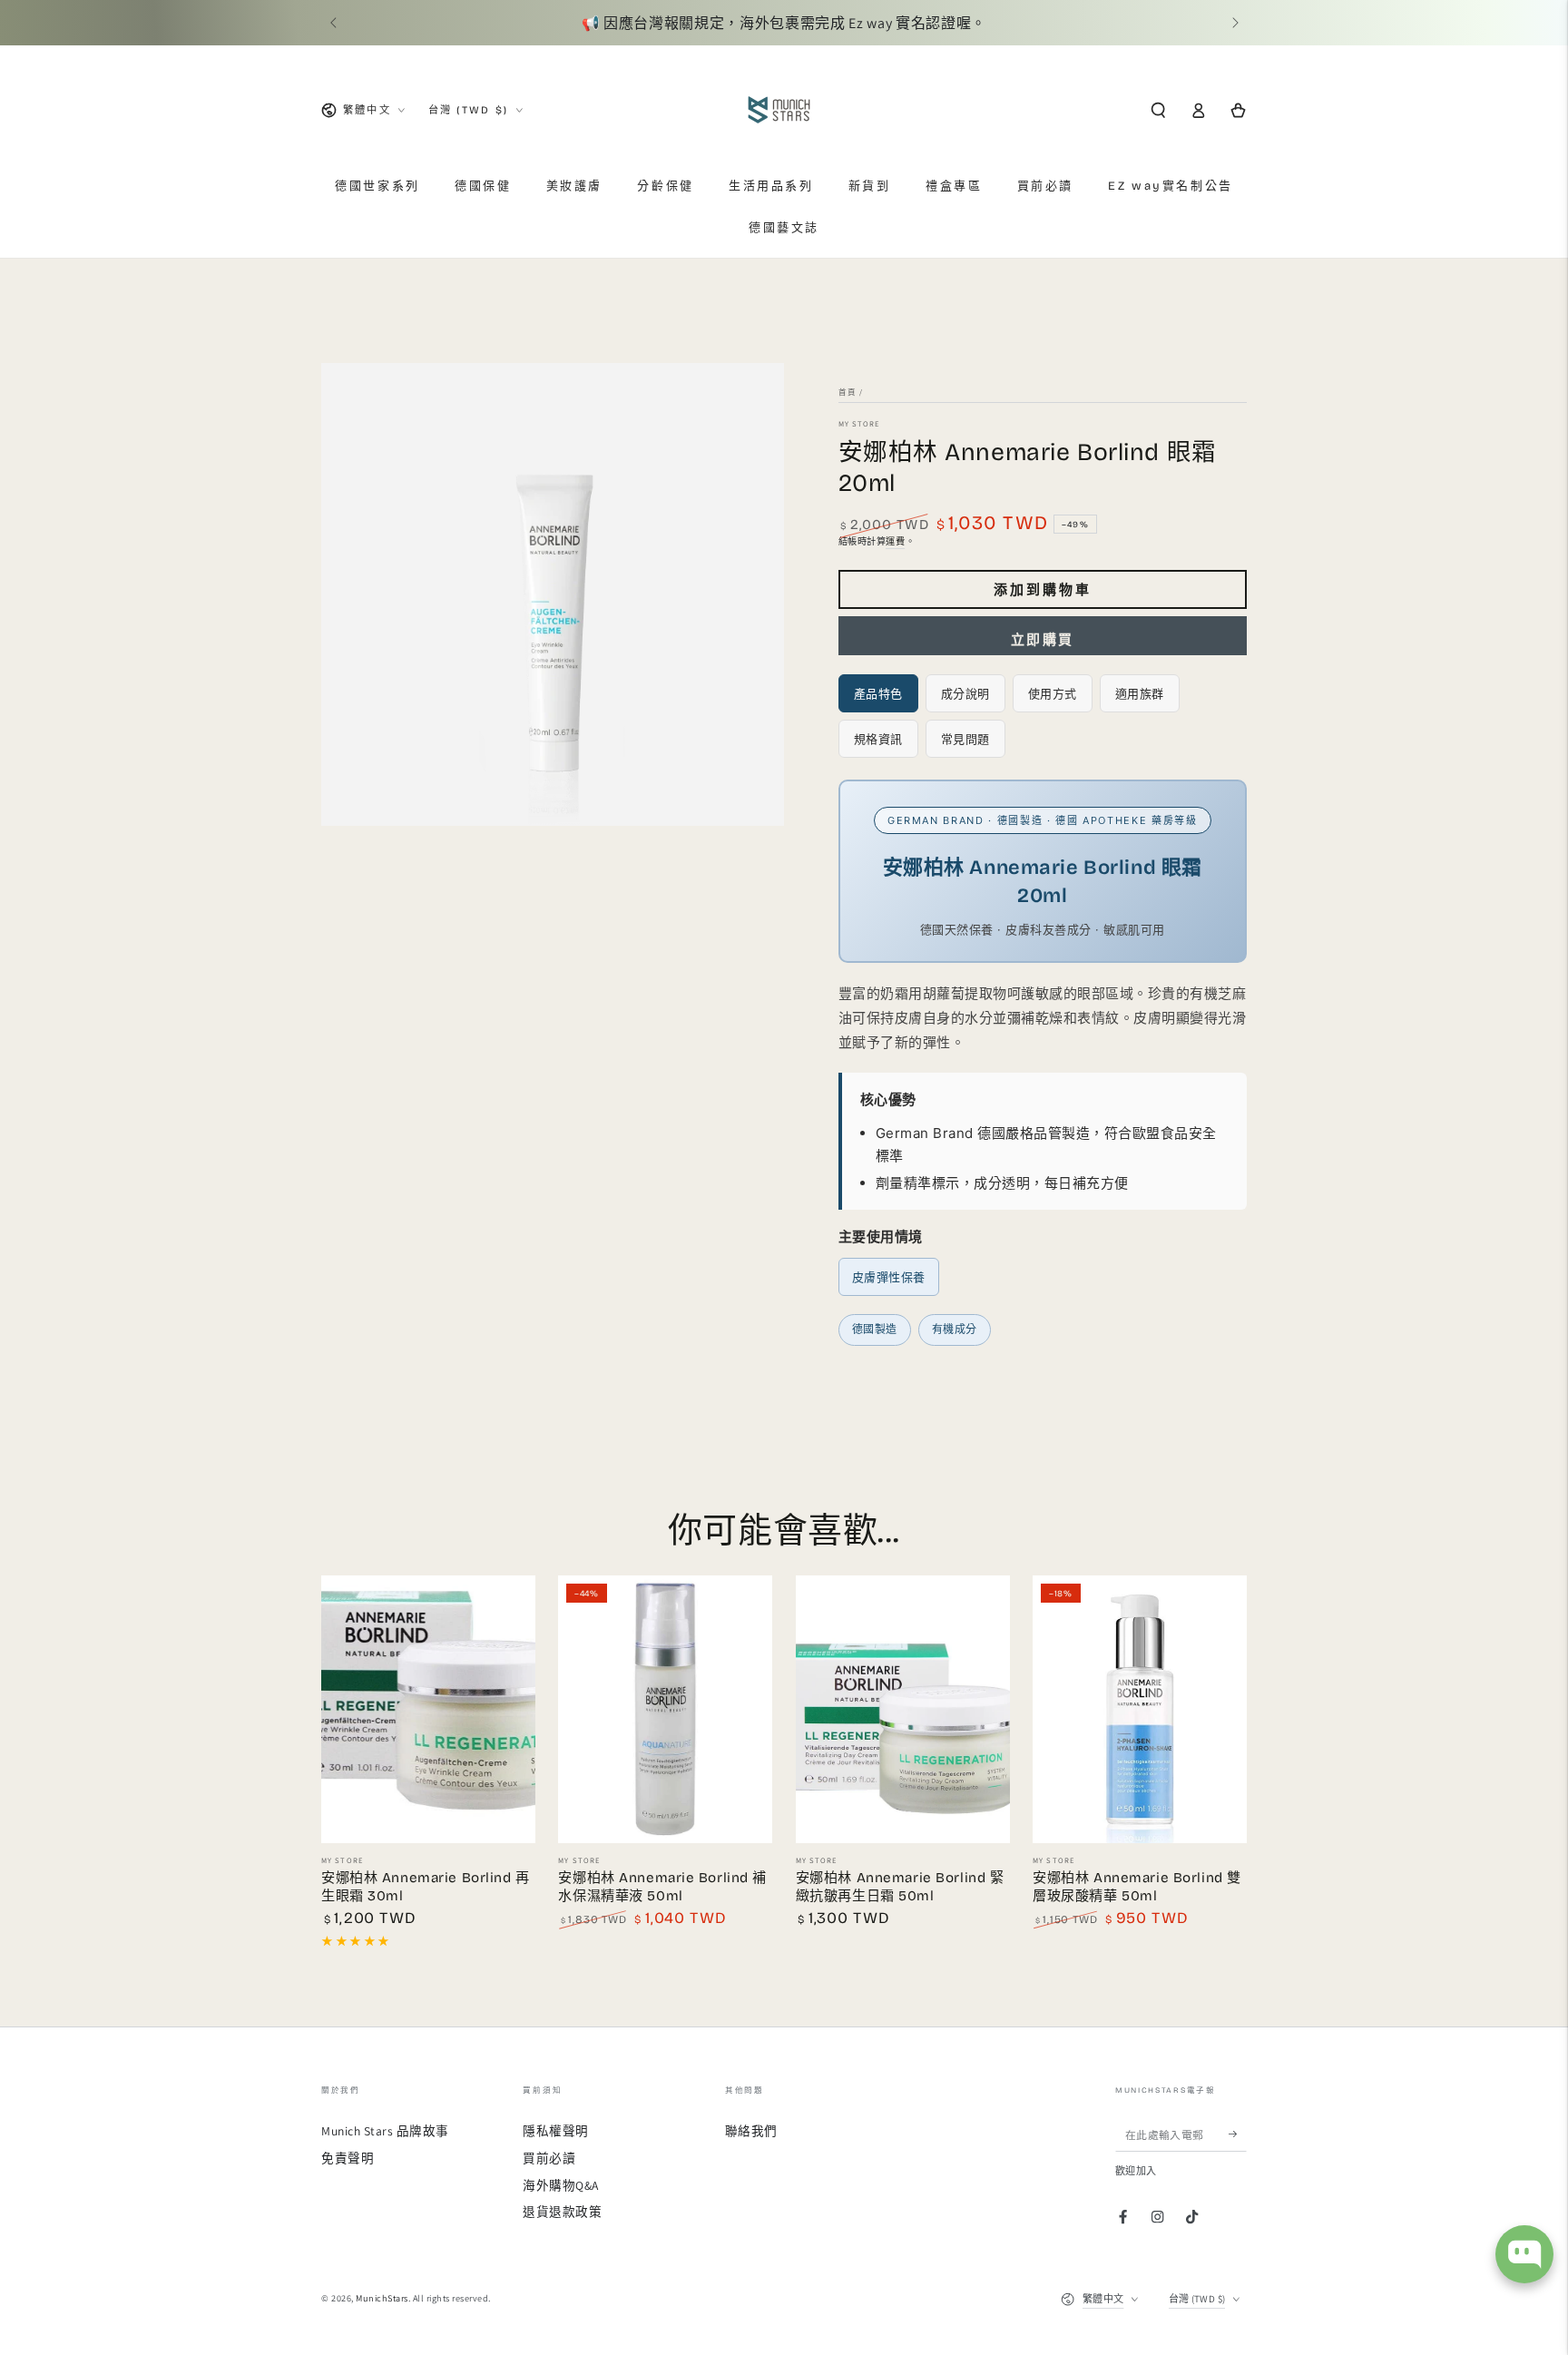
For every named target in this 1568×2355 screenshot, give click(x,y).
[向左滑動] (334, 24)
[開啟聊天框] (1524, 2254)
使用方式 (1053, 693)
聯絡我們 (751, 2131)
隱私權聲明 (556, 2131)
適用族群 (1140, 693)
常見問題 (965, 739)
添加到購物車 (1043, 590)
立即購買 (1043, 640)
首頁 (848, 392)
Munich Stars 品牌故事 (385, 2131)
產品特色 (878, 693)
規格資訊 (878, 739)
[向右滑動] (1234, 24)
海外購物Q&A (561, 2185)
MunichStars (382, 2298)
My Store (859, 423)
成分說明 (965, 693)
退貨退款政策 (562, 2212)
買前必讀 (549, 2158)
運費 (895, 541)
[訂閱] (1238, 2134)
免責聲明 (348, 2158)
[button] (1158, 110)
